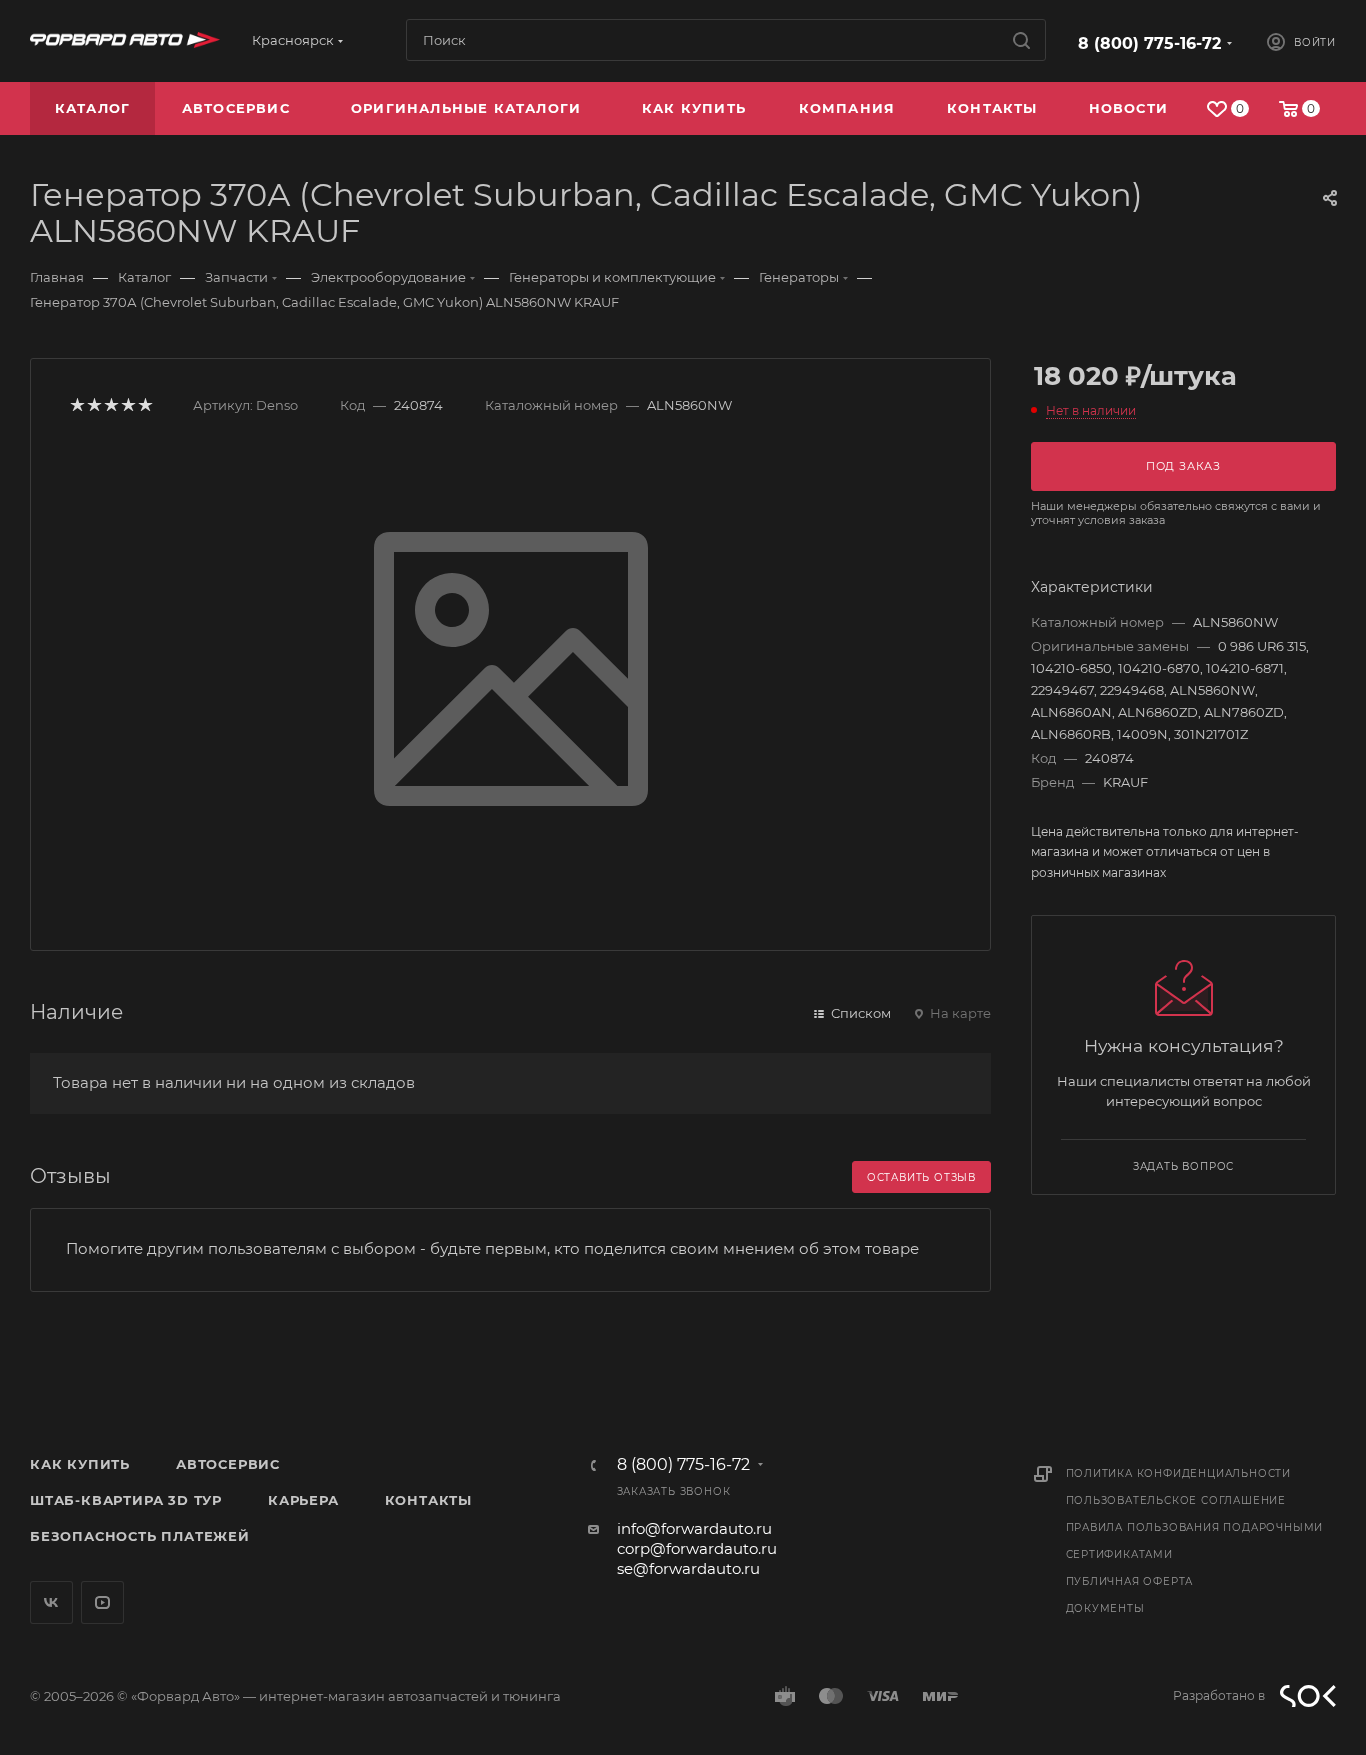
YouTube (102, 1602)
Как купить (80, 1464)
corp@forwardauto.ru (697, 1548)
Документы (1105, 1608)
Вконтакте (51, 1602)
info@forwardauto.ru (694, 1528)
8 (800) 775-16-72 (1149, 43)
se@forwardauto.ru (688, 1568)
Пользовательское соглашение (1176, 1500)
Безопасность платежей (140, 1536)
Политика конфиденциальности (1179, 1473)
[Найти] (1021, 40)
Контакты (428, 1500)
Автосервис (228, 1464)
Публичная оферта (1130, 1581)
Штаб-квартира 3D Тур (126, 1500)
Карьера (303, 1500)
